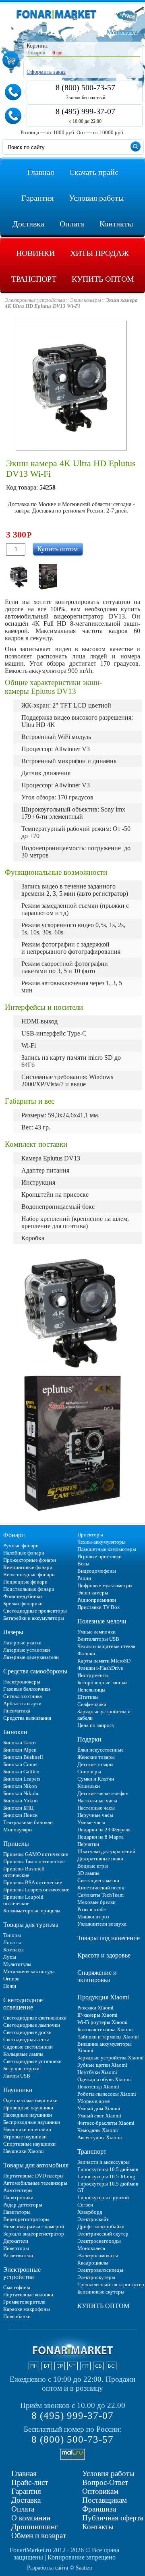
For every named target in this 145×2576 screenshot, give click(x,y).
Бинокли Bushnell (23, 1757)
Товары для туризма (31, 1925)
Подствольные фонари (29, 1589)
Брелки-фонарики (23, 1604)
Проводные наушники (28, 2108)
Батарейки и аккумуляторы (34, 1618)
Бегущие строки (21, 2068)
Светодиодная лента (26, 2039)
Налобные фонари (24, 1553)
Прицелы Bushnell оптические (24, 1872)
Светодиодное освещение (23, 2004)
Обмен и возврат (39, 2536)
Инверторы (16, 2248)
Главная (24, 2473)
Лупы (10, 1957)
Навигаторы (17, 2212)
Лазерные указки (22, 1643)
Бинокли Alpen (20, 1750)
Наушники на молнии (27, 2129)
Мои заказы (122, 32)
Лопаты (12, 1942)
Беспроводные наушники (32, 2122)
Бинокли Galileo (21, 1772)
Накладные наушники (28, 2115)
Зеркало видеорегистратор (34, 2234)
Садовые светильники (28, 2047)
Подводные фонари (25, 1582)
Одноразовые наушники (30, 2100)
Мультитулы (17, 1964)
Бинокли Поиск (20, 1815)
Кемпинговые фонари (28, 1567)
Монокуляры (18, 1830)
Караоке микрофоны (27, 2309)
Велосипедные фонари (29, 1574)
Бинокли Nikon (20, 1786)
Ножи (10, 1986)
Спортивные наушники (29, 2144)
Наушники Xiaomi (24, 2151)
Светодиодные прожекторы (35, 1611)
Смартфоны (17, 2287)
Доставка (26, 2500)
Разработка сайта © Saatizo (60, 2568)
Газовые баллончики (27, 1689)
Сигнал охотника (23, 1696)
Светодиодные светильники (35, 2018)
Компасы (13, 1950)
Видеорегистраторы (26, 2219)
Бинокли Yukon (21, 1801)
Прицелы (16, 1844)
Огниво (11, 1979)
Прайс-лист (30, 2482)
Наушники (18, 2090)
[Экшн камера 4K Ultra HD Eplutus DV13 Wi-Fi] (19, 577)
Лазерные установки (27, 1650)
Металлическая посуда (29, 1971)
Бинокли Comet (21, 1764)
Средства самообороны (35, 1671)
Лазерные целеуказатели (31, 1657)
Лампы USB (17, 2076)
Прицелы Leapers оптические (36, 1890)
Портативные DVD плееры (33, 2176)
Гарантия (26, 2491)
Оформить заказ (46, 72)
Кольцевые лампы (23, 2054)
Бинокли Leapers (22, 1779)
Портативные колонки (28, 2295)
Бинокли (15, 1732)
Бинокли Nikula (21, 1793)
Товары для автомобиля (36, 2165)
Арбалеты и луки (22, 1703)
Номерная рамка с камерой (34, 2226)
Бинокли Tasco (20, 1743)
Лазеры (13, 1632)
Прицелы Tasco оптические (34, 1861)
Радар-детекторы (23, 2205)
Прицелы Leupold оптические (23, 1900)
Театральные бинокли (28, 1822)
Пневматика (17, 1711)
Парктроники (18, 2197)
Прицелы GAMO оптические (36, 1854)
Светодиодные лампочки (32, 2025)
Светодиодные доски (27, 2032)
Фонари (14, 1535)
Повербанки (17, 2316)
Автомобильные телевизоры (35, 2183)
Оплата (23, 2509)
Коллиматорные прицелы (32, 1911)
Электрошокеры (22, 1682)
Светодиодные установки (32, 2061)
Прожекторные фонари (30, 1560)
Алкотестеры (18, 2190)
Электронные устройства (22, 2273)
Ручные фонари (21, 1545)
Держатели (16, 2241)
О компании (31, 2518)
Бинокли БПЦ (18, 1808)
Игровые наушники (25, 2137)
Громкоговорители (24, 2302)
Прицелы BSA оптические (33, 1882)
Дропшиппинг (35, 2527)
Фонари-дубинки (23, 1596)
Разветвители (18, 2255)
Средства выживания (27, 1718)
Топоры (12, 1935)
